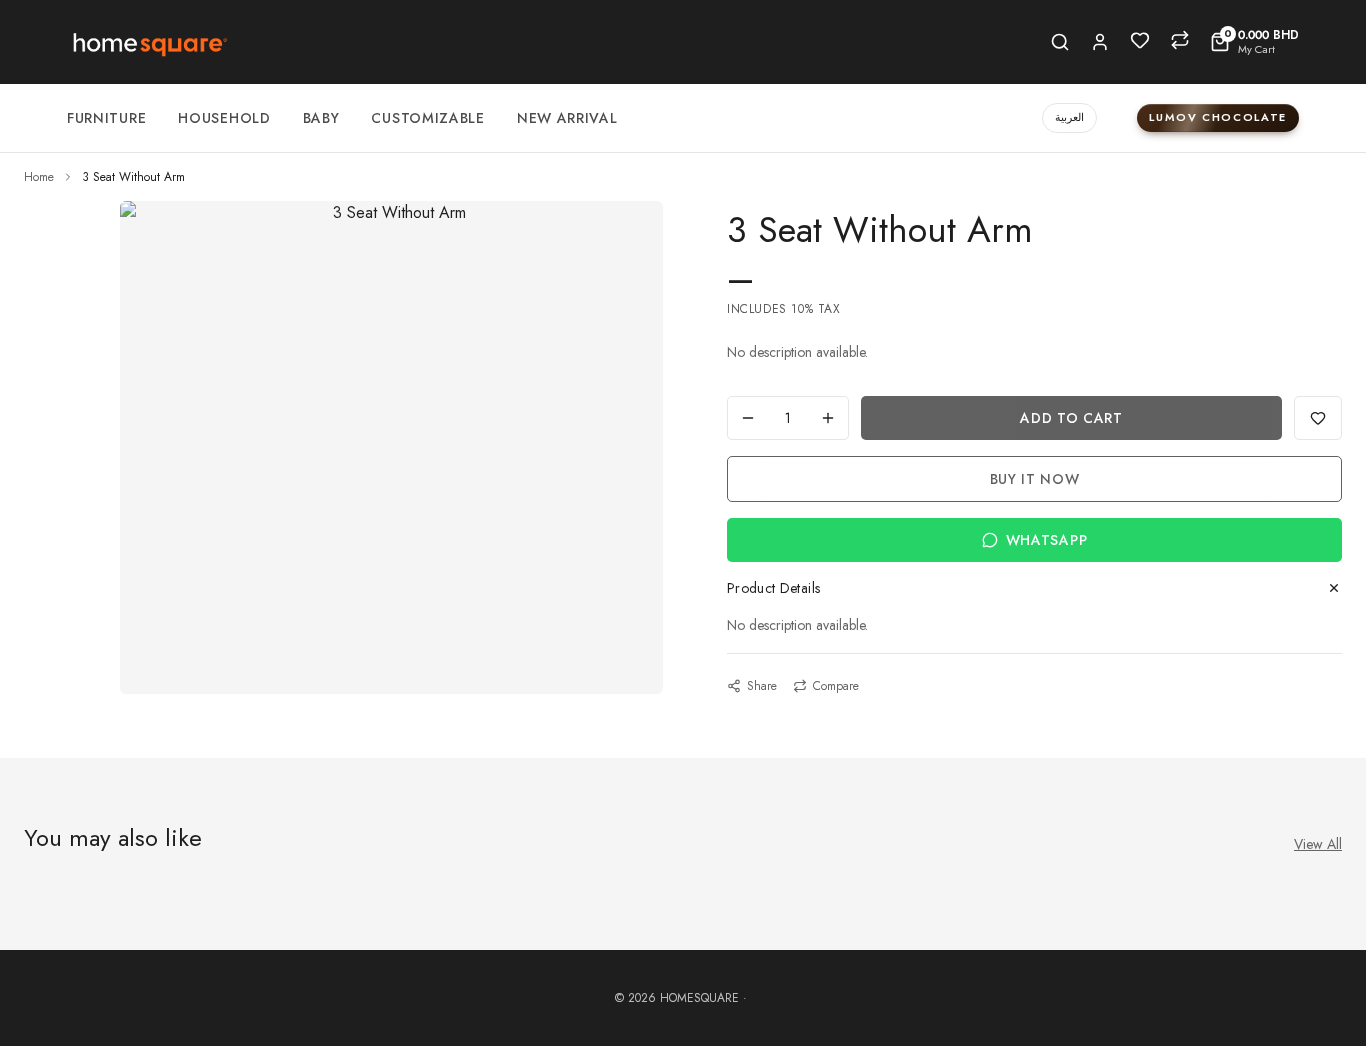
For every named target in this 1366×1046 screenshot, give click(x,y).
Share (762, 686)
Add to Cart (1071, 418)
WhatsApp (1047, 540)
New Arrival (567, 118)
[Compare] (1180, 40)
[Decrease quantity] (748, 418)
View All (1318, 844)
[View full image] (391, 213)
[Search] (1060, 42)
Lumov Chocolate (1218, 117)
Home (39, 177)
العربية (1069, 117)
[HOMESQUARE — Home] (148, 42)
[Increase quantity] (828, 418)
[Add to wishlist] (1318, 418)
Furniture (106, 118)
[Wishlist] (1140, 40)
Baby (321, 118)
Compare (836, 686)
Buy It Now (1035, 479)
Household (224, 118)
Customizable (427, 118)
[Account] (1100, 42)
